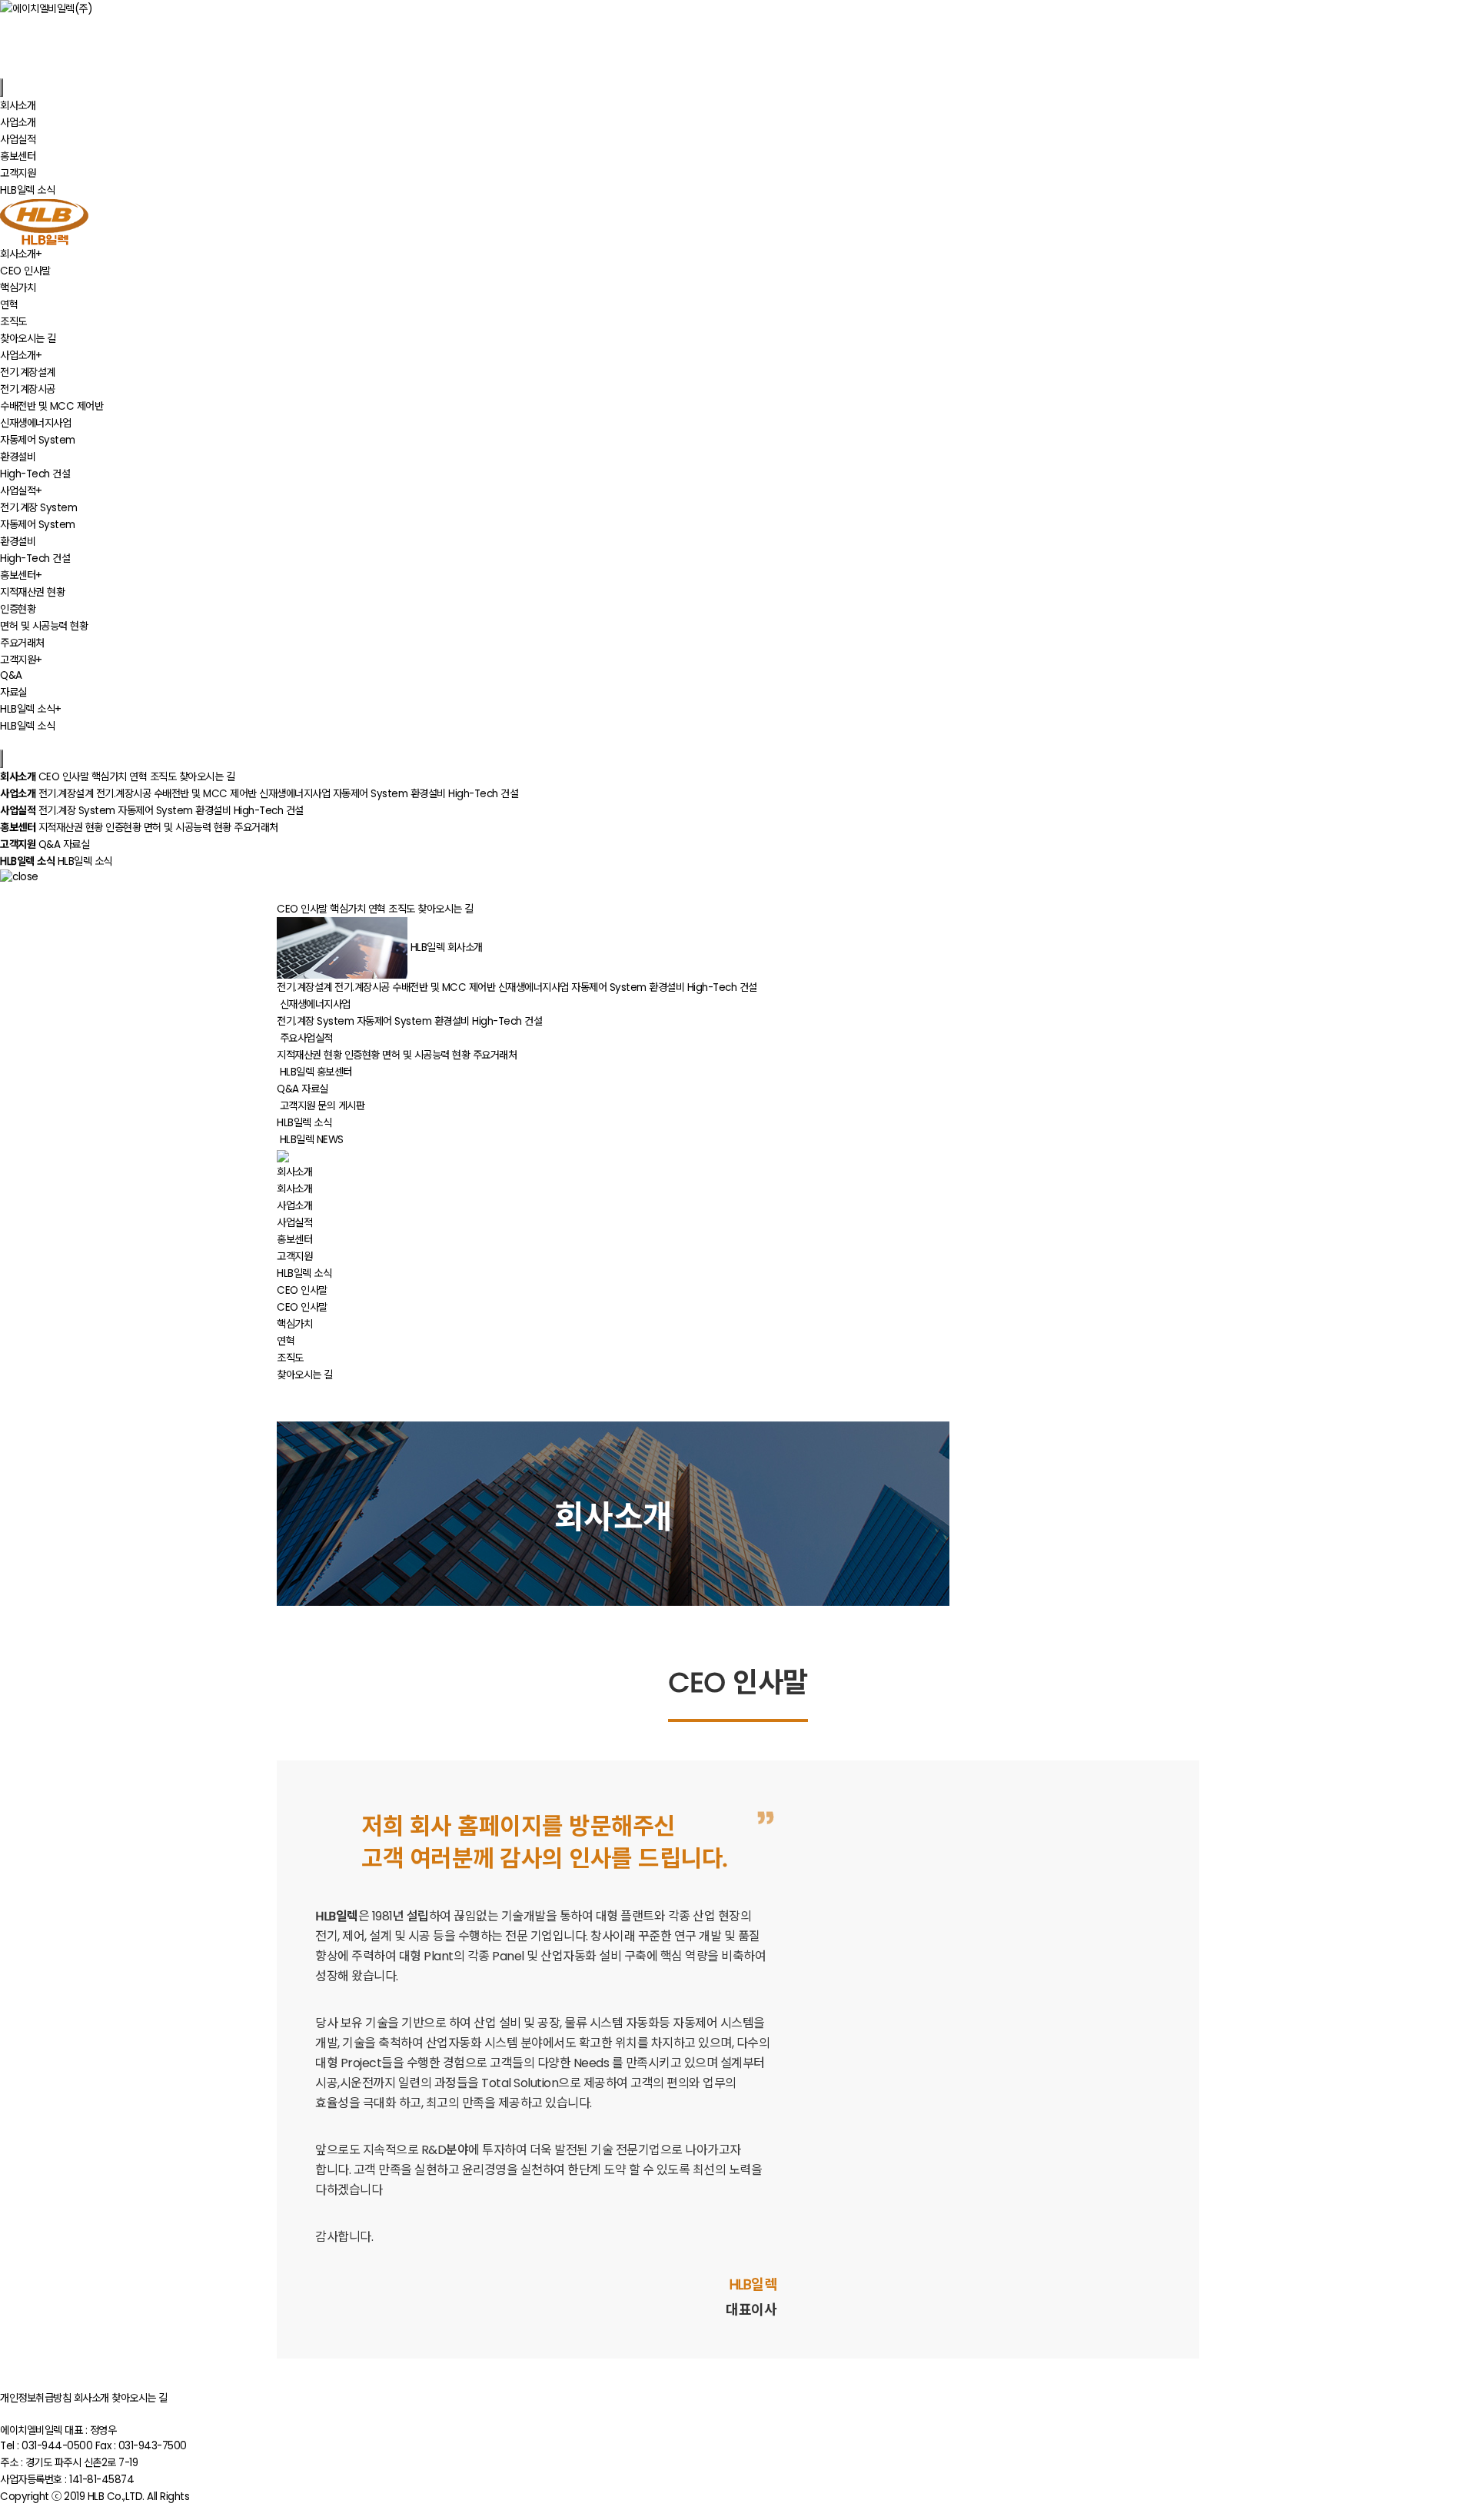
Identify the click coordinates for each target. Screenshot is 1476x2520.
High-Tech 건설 (35, 474)
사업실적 (294, 1223)
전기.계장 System (38, 508)
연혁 (9, 305)
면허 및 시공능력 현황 (44, 626)
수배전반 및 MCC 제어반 (52, 406)
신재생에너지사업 (35, 423)
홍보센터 (294, 1240)
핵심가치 (18, 288)
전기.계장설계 (28, 372)
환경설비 (18, 457)
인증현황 (18, 609)
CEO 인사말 (25, 271)
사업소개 (294, 1206)
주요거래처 (22, 643)
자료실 (13, 692)
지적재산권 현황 (32, 592)
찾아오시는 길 (28, 339)
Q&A (11, 675)
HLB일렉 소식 (27, 726)
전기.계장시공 (28, 389)
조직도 (13, 322)
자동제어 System (38, 440)
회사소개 (294, 1189)
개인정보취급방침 (35, 2398)
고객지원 (294, 1257)
